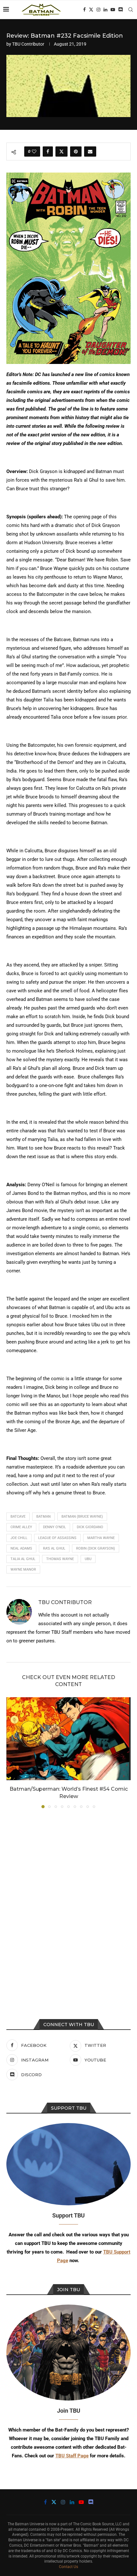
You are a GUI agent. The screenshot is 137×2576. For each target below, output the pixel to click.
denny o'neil (54, 1527)
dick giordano (90, 1527)
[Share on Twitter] (61, 152)
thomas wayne (60, 1559)
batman (43, 1517)
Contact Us (68, 2567)
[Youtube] (113, 10)
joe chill (19, 1538)
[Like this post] (34, 152)
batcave (18, 1517)
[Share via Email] (90, 152)
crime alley (21, 1527)
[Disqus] (68, 1899)
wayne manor (23, 1569)
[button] (12, 1752)
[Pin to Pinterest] (76, 152)
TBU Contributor (28, 44)
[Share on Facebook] (48, 152)
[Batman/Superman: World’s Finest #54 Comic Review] (68, 1739)
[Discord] (120, 10)
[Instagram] (98, 10)
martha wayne (101, 1538)
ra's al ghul (54, 1548)
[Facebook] (84, 10)
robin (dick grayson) (96, 1548)
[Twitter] (91, 10)
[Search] (131, 10)
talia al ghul (23, 1559)
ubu (88, 1559)
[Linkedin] (105, 10)
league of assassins (57, 1538)
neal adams (21, 1548)
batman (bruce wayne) (82, 1517)
